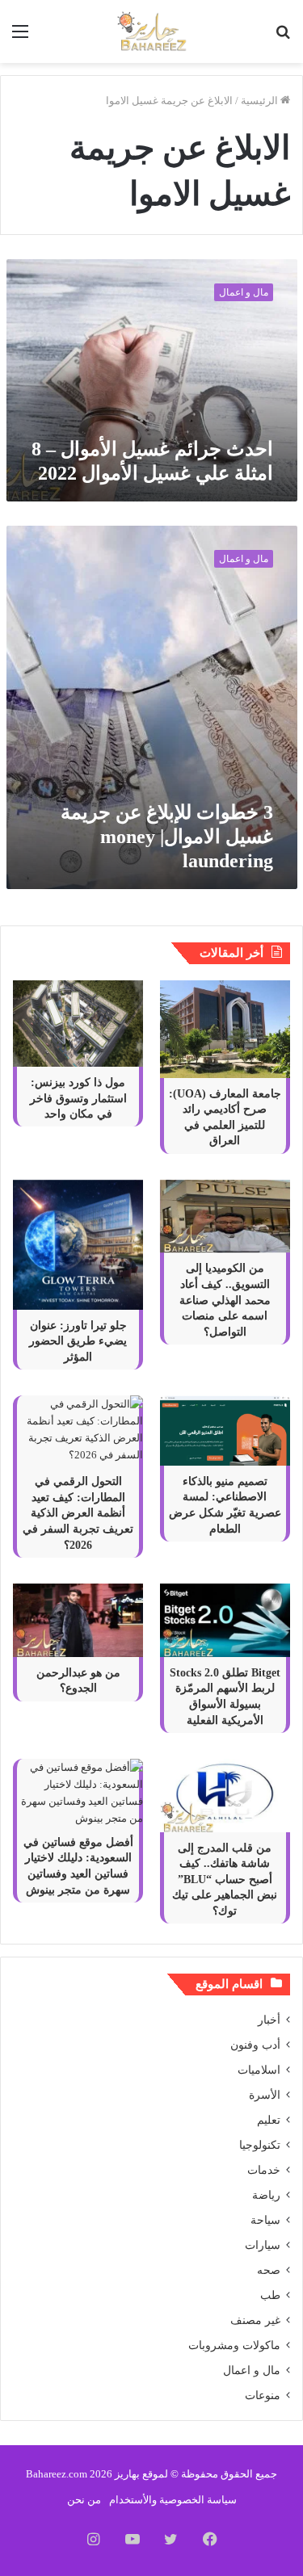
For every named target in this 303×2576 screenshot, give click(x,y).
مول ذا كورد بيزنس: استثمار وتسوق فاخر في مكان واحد (78, 1098)
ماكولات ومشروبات (234, 2345)
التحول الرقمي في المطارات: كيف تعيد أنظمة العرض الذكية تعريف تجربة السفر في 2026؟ (78, 1513)
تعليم (269, 2120)
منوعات (263, 2396)
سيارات (263, 2245)
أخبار (269, 2020)
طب (270, 2295)
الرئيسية (261, 101)
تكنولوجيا (260, 2145)
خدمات (264, 2170)
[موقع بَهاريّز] (152, 31)
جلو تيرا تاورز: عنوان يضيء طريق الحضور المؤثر (78, 1341)
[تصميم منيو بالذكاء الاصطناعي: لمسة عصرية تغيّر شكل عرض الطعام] (225, 1431)
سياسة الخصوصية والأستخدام (173, 2500)
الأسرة (265, 2095)
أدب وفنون (255, 2045)
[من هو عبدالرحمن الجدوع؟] (78, 1620)
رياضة (266, 2195)
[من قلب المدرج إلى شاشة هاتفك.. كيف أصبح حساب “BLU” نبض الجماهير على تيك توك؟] (225, 1796)
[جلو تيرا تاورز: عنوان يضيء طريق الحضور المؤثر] (78, 1245)
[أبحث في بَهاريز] (283, 38)
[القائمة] (20, 38)
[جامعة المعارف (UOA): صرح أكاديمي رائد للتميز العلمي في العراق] (225, 1029)
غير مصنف (255, 2320)
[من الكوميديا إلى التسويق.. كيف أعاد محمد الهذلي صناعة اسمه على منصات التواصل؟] (225, 1217)
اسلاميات (259, 2070)
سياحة (265, 2220)
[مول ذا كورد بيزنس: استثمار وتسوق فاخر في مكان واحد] (78, 1024)
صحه (269, 2270)
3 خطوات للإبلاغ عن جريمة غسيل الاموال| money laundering (167, 837)
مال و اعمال (252, 2370)
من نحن (84, 2500)
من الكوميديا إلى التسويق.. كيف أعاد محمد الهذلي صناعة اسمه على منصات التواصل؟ (225, 1300)
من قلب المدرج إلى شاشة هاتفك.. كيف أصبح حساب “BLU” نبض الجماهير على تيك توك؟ (225, 1880)
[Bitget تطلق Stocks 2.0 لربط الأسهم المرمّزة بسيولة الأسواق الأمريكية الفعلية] (225, 1620)
